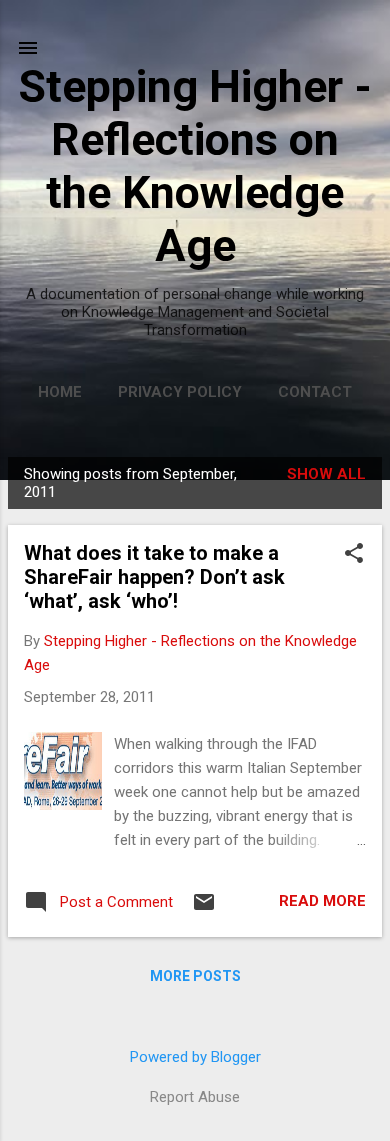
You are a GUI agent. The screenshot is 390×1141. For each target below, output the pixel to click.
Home (60, 392)
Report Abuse (195, 1097)
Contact (315, 392)
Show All (326, 474)
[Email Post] (204, 909)
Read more (322, 901)
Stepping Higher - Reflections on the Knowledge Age (195, 166)
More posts (195, 976)
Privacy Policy (180, 392)
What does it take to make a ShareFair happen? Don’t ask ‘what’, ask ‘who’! (154, 577)
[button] (354, 555)
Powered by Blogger (195, 1057)
